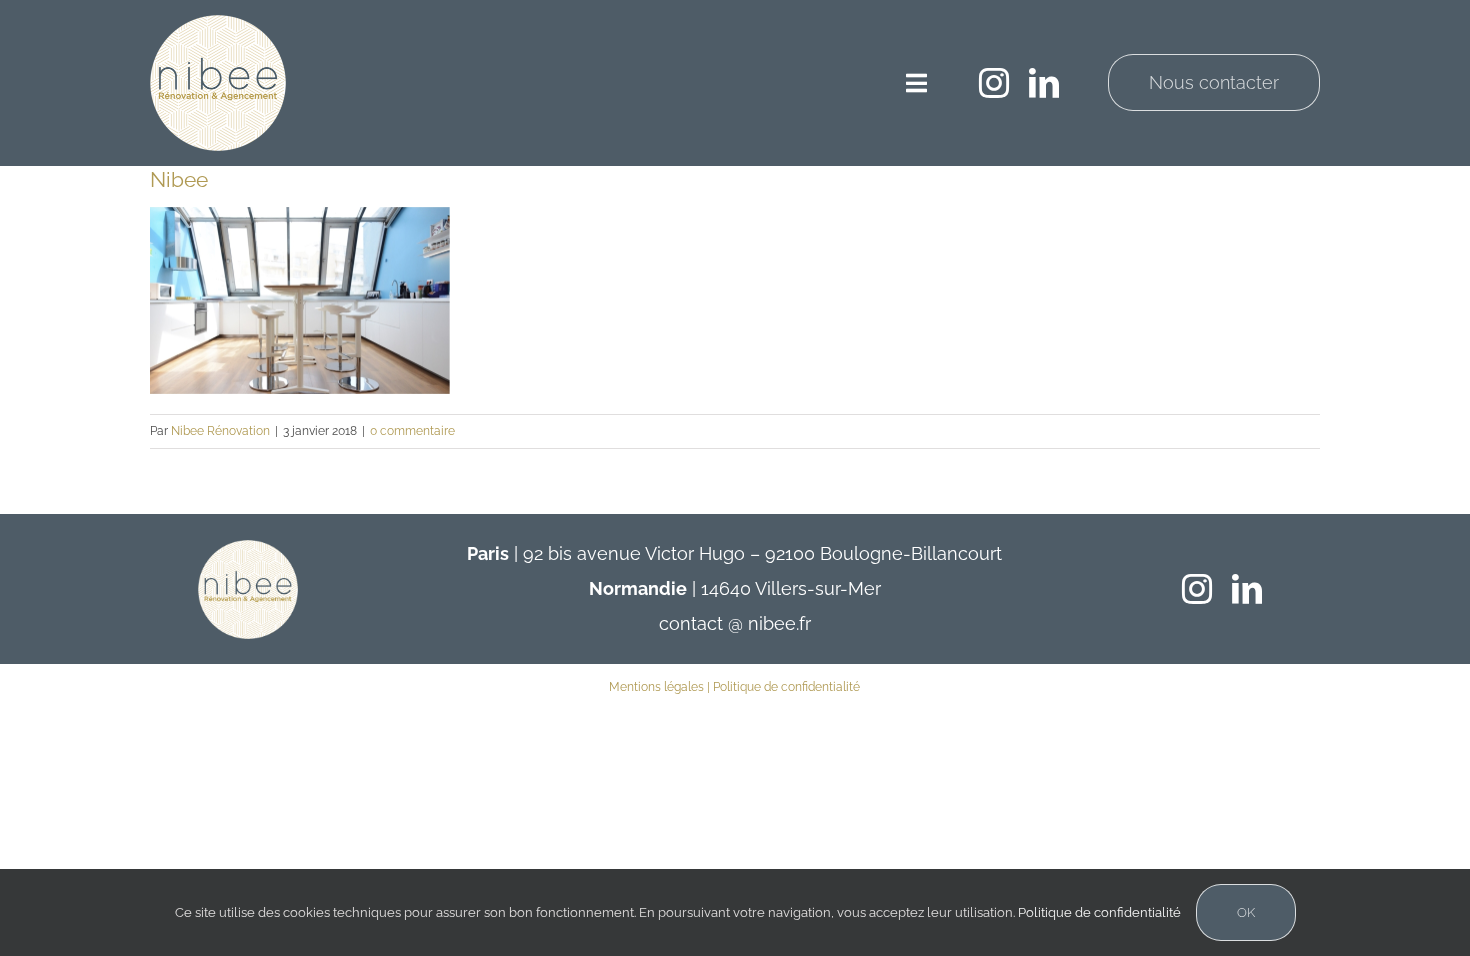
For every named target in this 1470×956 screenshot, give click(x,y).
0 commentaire (412, 431)
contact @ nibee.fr (735, 623)
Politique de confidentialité (786, 687)
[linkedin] (1044, 83)
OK (1246, 912)
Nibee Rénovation (220, 431)
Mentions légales (656, 687)
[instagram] (994, 83)
